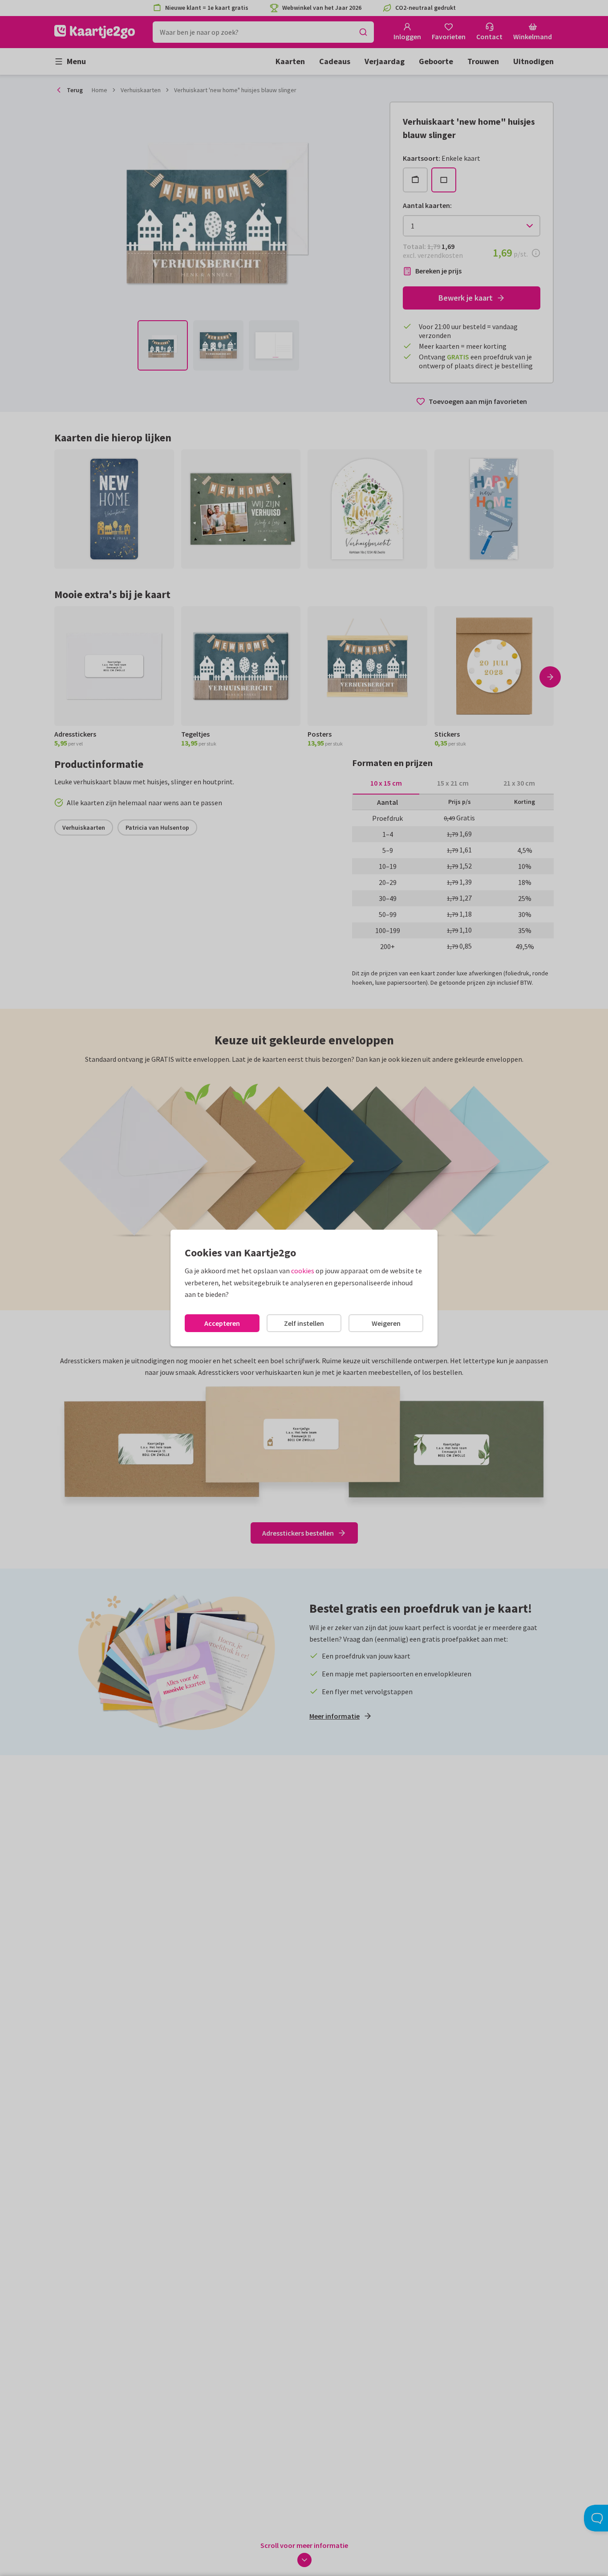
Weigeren (386, 1323)
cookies (303, 1271)
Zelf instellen (304, 1323)
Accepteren (222, 1323)
